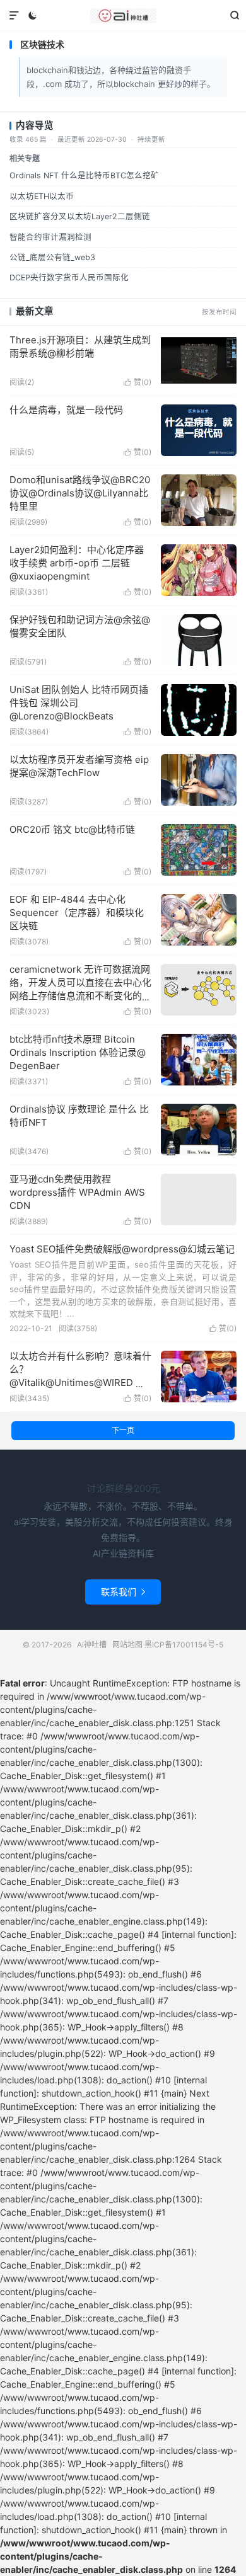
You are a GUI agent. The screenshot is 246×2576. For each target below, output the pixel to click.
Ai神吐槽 (123, 16)
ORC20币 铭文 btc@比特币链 (72, 829)
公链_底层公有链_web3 (52, 257)
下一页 (123, 1430)
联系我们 (123, 1592)
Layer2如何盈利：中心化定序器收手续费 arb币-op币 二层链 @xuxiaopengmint (77, 563)
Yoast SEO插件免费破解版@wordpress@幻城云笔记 (122, 1249)
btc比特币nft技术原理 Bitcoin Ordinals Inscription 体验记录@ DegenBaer (78, 1052)
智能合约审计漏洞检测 (50, 237)
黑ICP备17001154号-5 (184, 1645)
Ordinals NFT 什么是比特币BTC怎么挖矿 (84, 175)
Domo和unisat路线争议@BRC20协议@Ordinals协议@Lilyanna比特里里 (80, 493)
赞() (138, 382)
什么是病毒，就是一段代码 (66, 410)
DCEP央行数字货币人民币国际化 (69, 278)
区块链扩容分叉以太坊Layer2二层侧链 (80, 216)
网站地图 (127, 1645)
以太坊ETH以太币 (42, 196)
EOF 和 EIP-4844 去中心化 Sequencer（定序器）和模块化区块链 (77, 913)
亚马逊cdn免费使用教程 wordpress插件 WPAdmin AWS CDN (77, 1192)
